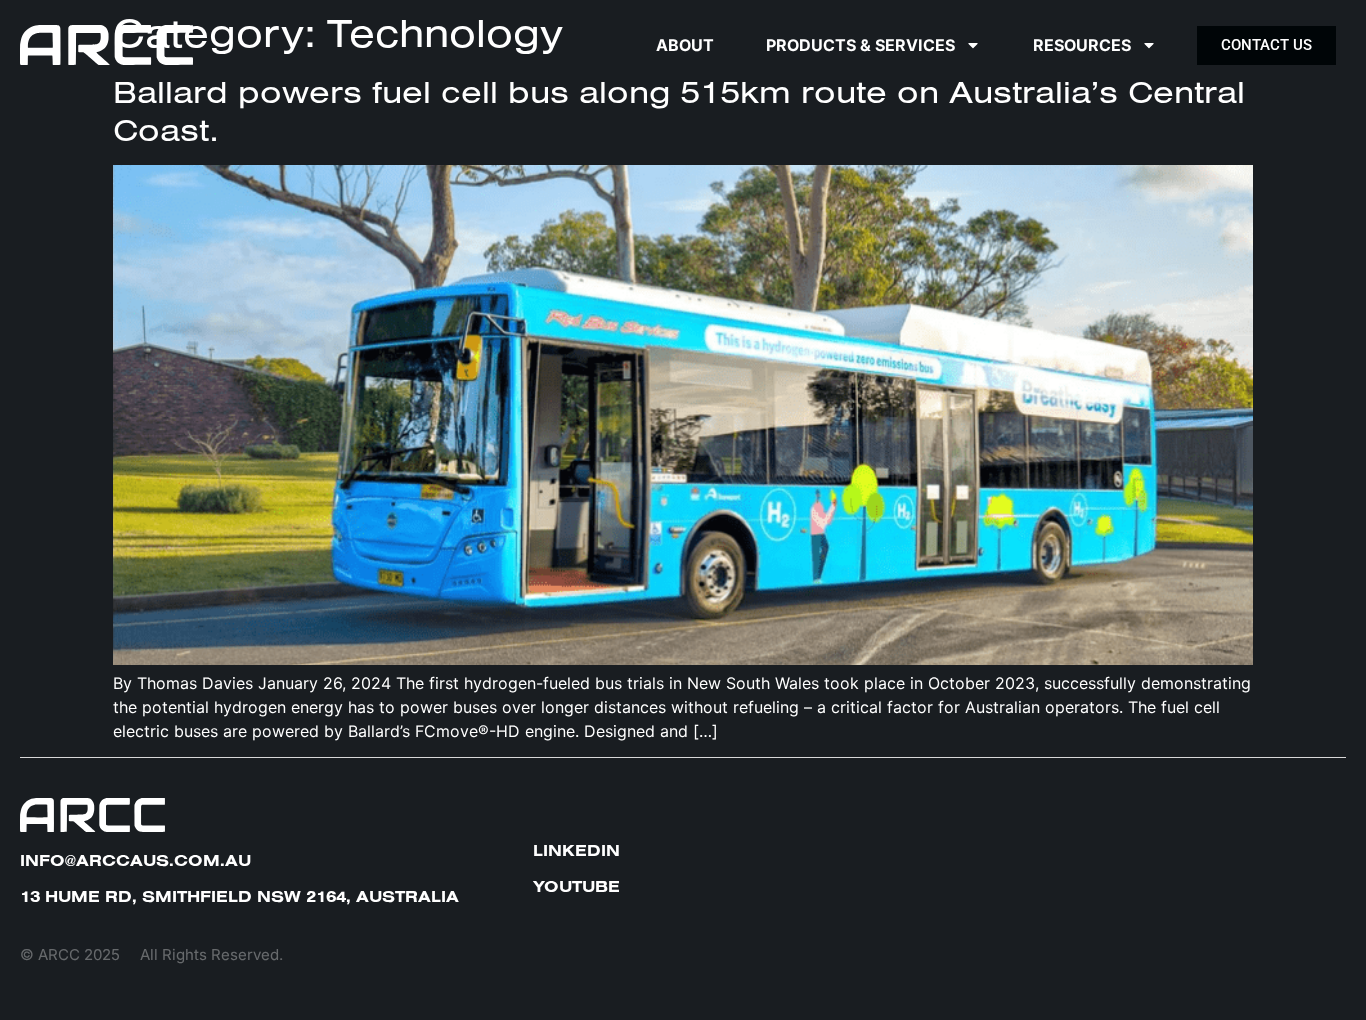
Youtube (576, 886)
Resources (1082, 45)
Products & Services (860, 45)
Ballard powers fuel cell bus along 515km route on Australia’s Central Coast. (679, 110)
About (685, 45)
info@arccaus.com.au (135, 860)
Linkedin (576, 850)
